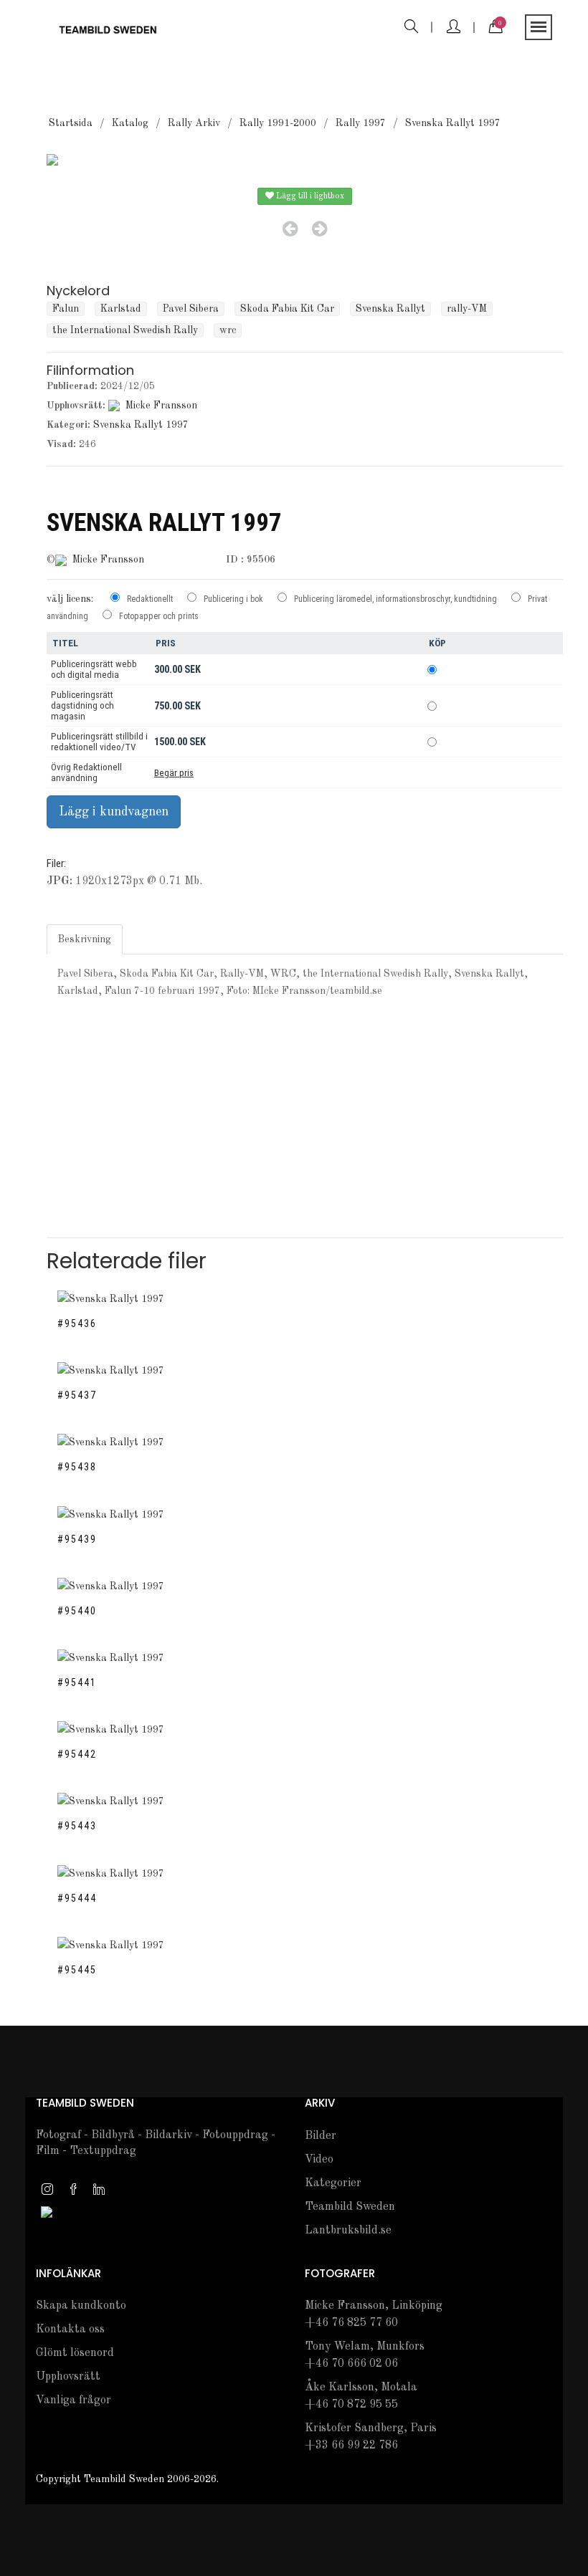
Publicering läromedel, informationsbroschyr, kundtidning (395, 599)
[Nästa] (319, 229)
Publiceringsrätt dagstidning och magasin (82, 705)
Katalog (130, 123)
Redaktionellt (150, 599)
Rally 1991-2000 (278, 123)
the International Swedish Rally (125, 330)
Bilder (321, 2136)
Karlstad (121, 309)
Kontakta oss (70, 2330)
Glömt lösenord (75, 2353)
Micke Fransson (161, 406)
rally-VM (467, 309)
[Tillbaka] (290, 229)
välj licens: (70, 599)
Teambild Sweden (350, 2207)
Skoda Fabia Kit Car (287, 309)
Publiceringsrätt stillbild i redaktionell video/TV (99, 742)
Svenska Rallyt (390, 309)
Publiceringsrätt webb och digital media (94, 669)
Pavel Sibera (191, 309)
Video (319, 2160)
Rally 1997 (361, 123)
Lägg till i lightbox (309, 196)
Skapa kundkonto (81, 2306)
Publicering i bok (233, 599)
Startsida (71, 123)
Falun (66, 309)
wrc (228, 330)
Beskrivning (85, 939)
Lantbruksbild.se (348, 2231)
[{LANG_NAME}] (47, 2211)
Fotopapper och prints (159, 616)
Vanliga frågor (73, 2400)
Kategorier (333, 2183)
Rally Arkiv (194, 123)
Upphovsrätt (68, 2377)
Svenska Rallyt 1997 (453, 123)
